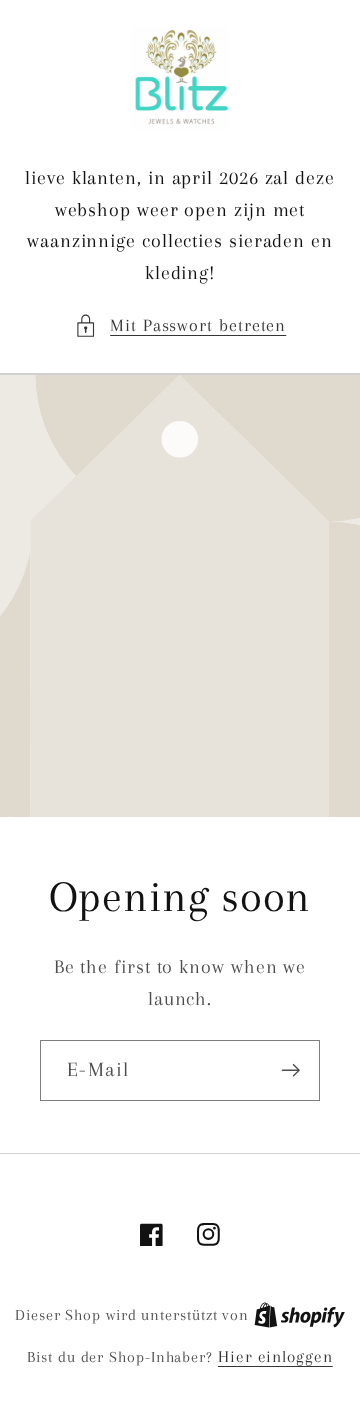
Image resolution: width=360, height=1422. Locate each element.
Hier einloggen (275, 1356)
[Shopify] (299, 1314)
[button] (180, 325)
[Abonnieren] (290, 1070)
